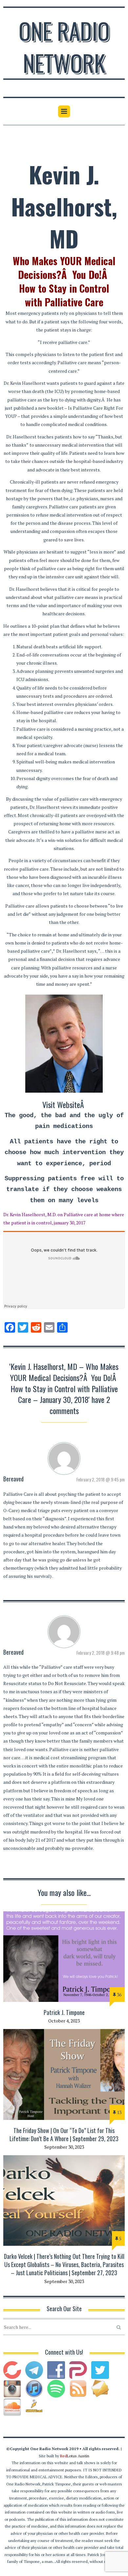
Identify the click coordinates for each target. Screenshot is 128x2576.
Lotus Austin (75, 2456)
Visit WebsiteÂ (64, 1104)
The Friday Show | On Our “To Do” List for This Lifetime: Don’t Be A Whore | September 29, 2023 (64, 2134)
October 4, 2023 (64, 2021)
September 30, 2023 (64, 2147)
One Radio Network (64, 46)
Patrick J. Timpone (64, 2012)
